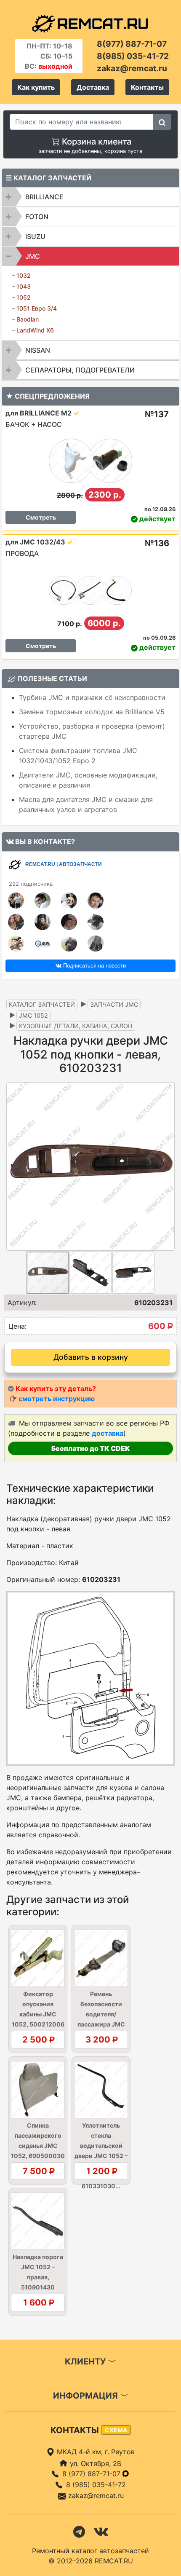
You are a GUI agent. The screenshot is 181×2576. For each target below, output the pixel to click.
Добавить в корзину (91, 1357)
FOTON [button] (37, 217)
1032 (24, 275)
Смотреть (41, 517)
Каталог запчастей (42, 1004)
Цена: (17, 1326)
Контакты (147, 87)
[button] (167, 1166)
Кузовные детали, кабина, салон (76, 1026)
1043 (24, 286)
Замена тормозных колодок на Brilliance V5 (92, 712)
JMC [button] (33, 256)
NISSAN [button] (38, 350)
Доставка (93, 87)
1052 (24, 297)
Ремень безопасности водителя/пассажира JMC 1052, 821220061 (101, 2014)
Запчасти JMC (114, 1004)
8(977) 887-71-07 (132, 44)
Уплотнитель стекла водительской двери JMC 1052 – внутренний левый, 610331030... (101, 2156)
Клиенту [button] (86, 2362)
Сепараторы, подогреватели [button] (80, 370)
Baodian (28, 319)
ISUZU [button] (35, 236)
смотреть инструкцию (57, 1399)
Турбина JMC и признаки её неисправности (92, 697)
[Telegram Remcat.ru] (79, 2531)
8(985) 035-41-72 (133, 56)
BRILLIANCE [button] (44, 197)
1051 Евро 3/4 (37, 308)
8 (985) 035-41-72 (96, 2485)
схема (116, 2430)
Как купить (36, 87)
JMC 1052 (33, 1015)
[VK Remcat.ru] (101, 2531)
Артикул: (22, 1303)
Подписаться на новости (94, 966)
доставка (108, 1433)
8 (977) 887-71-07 (92, 2474)
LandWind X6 (35, 330)
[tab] (90, 197)
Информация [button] (87, 2396)
